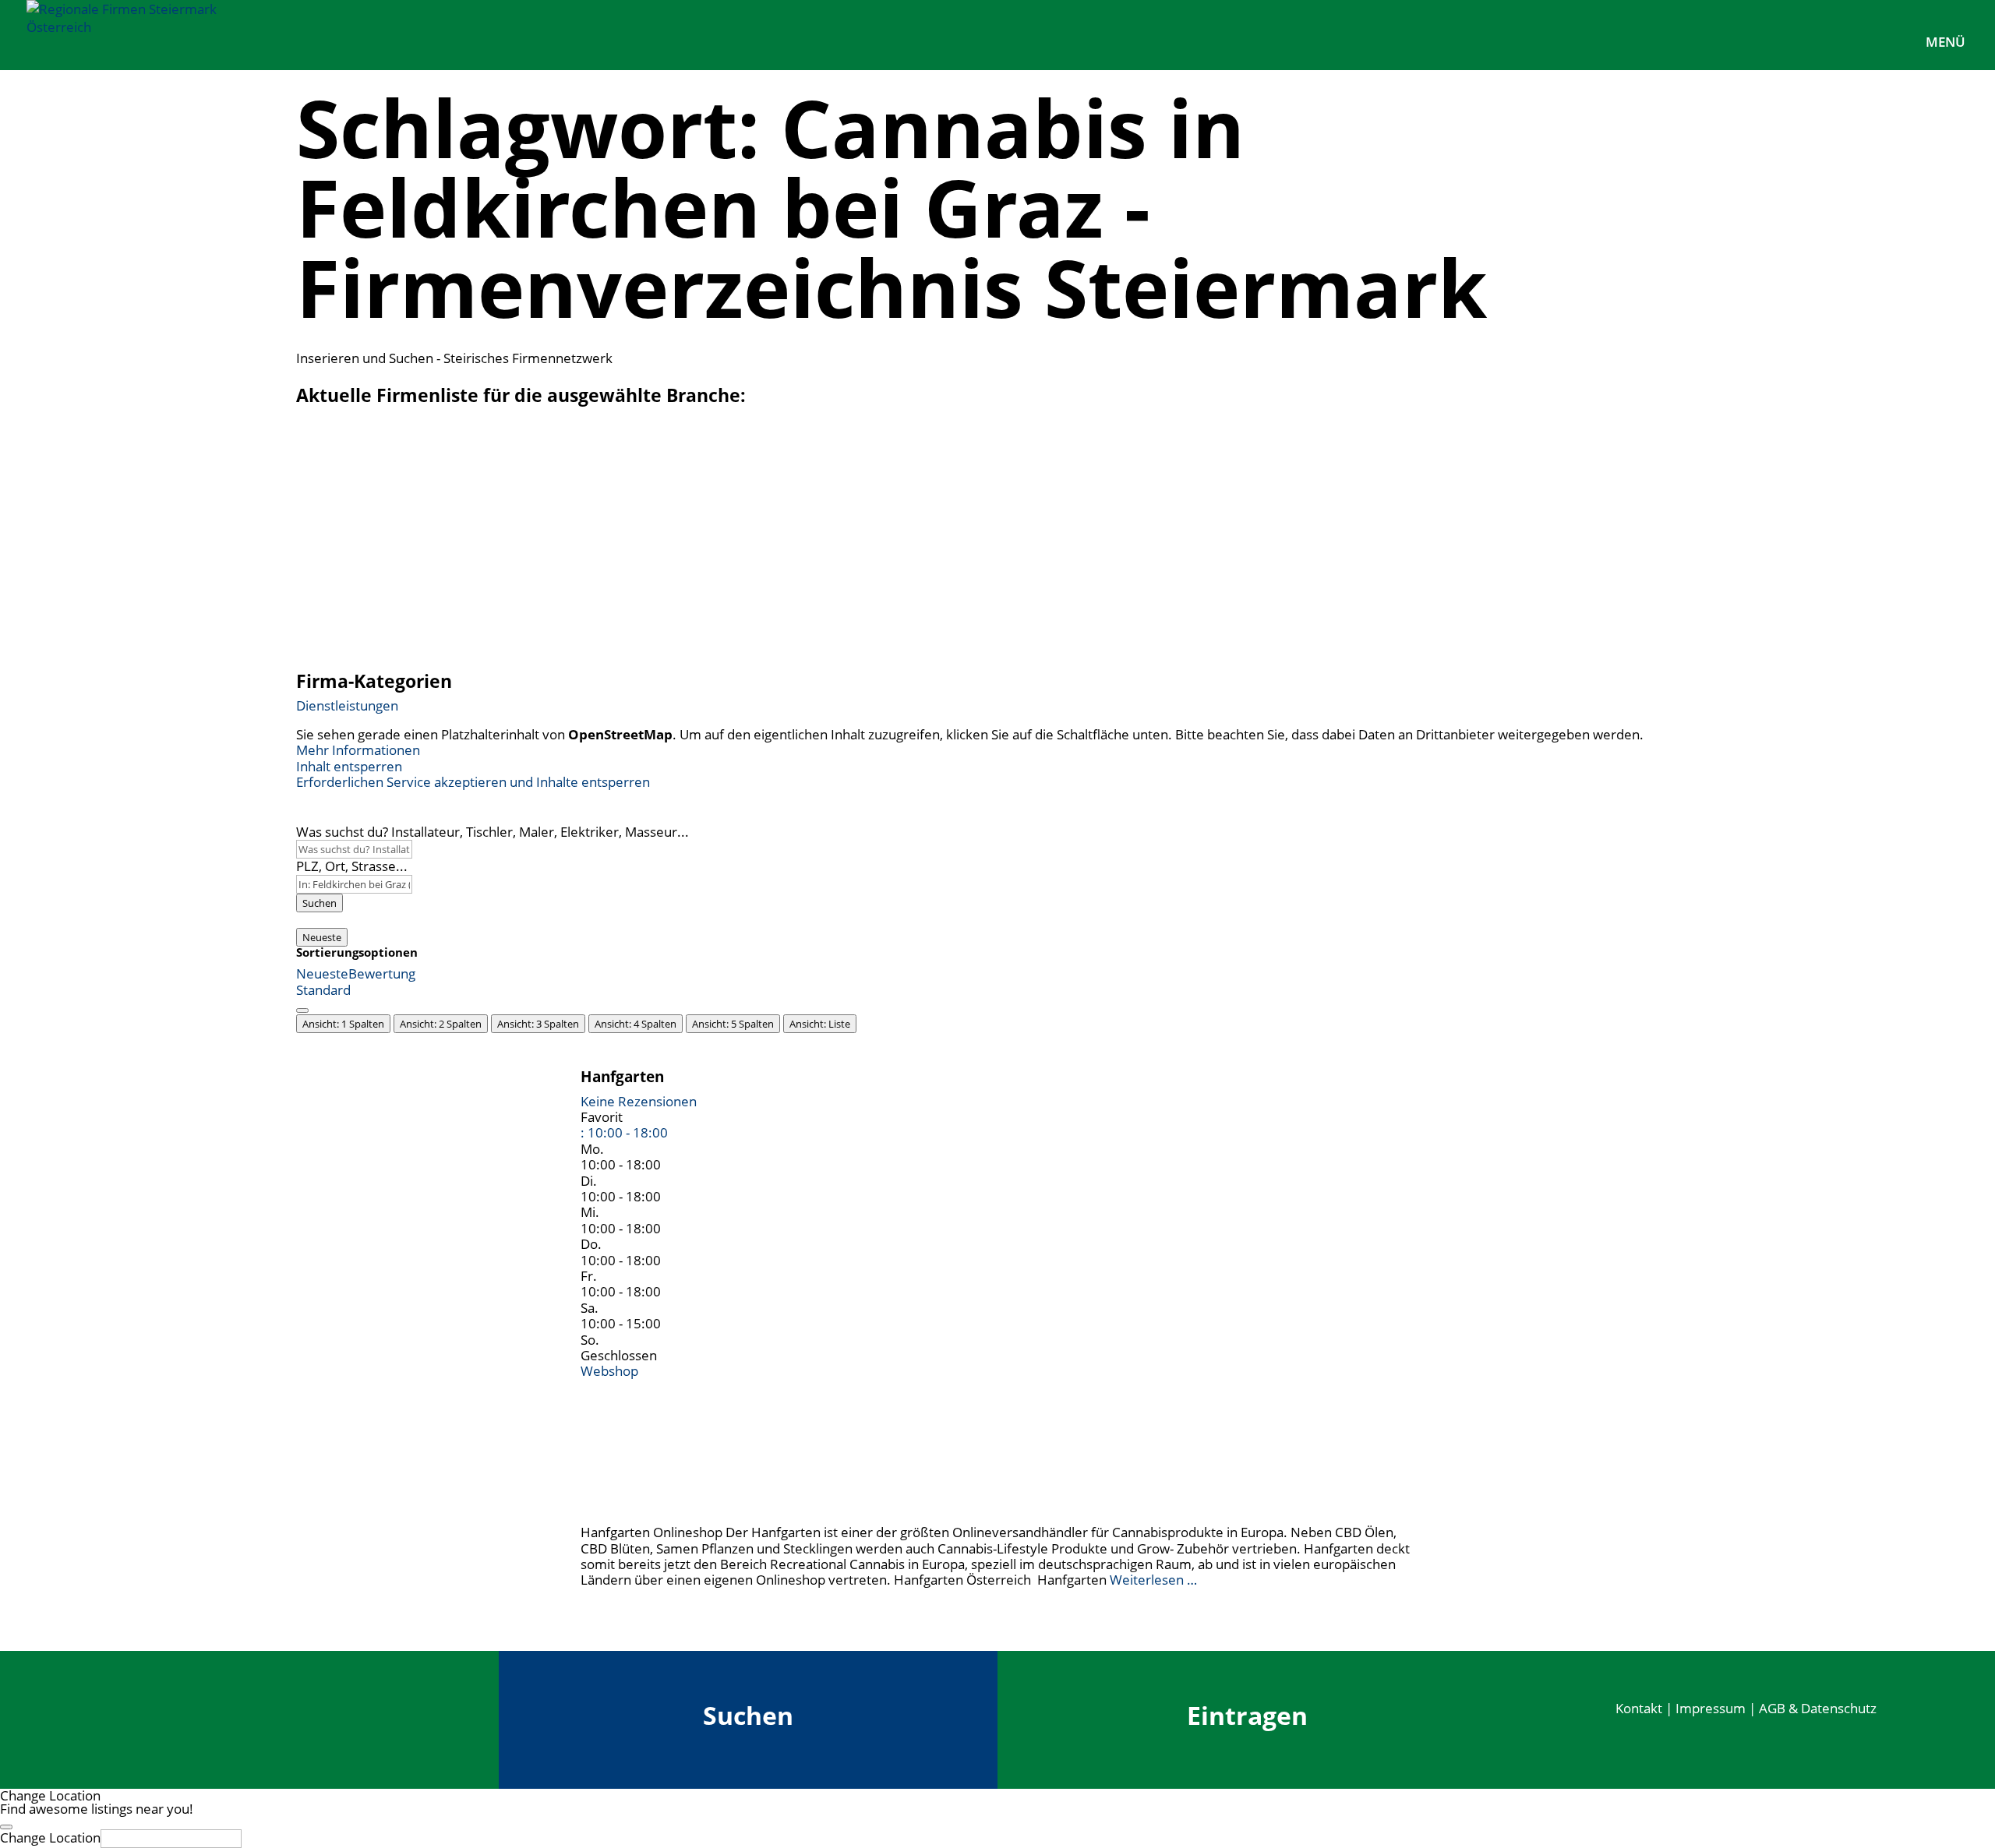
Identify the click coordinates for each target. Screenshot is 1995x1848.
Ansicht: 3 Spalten (538, 1024)
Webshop (609, 1371)
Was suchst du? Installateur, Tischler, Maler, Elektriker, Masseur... (493, 832)
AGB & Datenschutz (1818, 1708)
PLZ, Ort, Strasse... (352, 866)
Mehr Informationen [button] (358, 750)
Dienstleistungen (347, 705)
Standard (323, 990)
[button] (624, 1132)
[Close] (6, 1827)
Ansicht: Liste (820, 1024)
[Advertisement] (997, 542)
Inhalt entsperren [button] (349, 766)
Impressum (1711, 1708)
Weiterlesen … (1153, 1580)
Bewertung (382, 973)
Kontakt (1639, 1708)
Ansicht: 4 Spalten (636, 1024)
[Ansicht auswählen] (302, 1010)
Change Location (50, 1837)
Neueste (322, 937)
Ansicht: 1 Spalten (343, 1024)
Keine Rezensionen (639, 1101)
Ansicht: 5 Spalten (733, 1024)
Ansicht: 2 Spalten (441, 1024)
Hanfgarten (622, 1076)
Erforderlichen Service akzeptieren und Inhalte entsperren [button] (473, 782)
